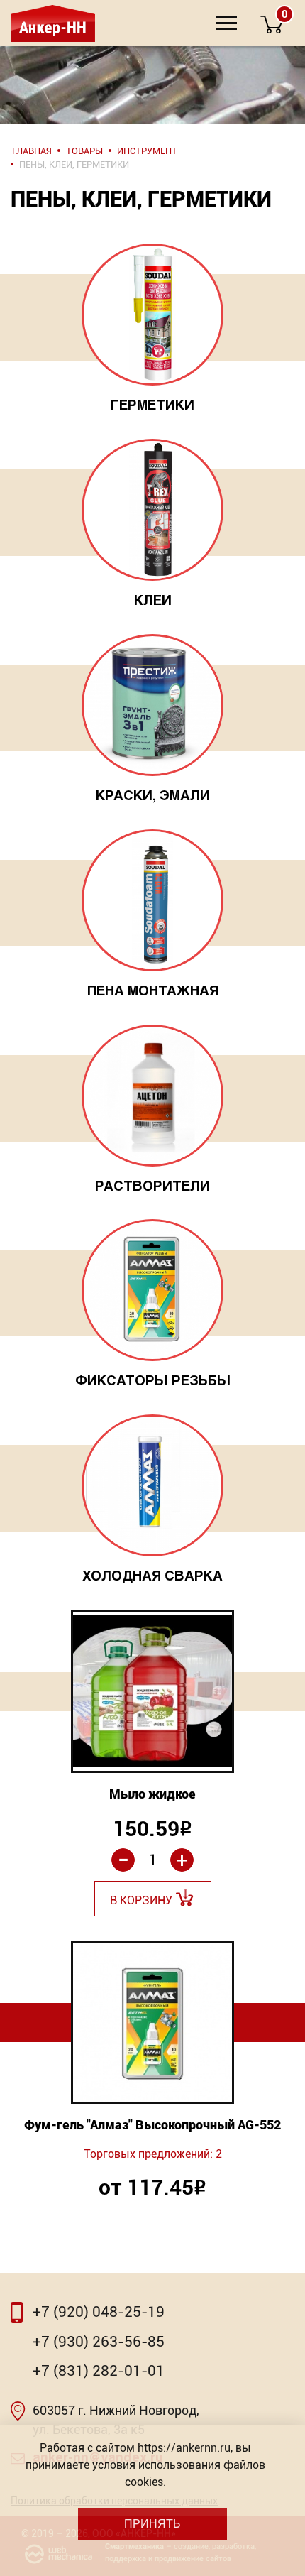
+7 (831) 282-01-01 (99, 2371)
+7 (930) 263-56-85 (99, 2342)
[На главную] (51, 23)
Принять (152, 2524)
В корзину (141, 1900)
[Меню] (226, 23)
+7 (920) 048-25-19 (99, 2312)
